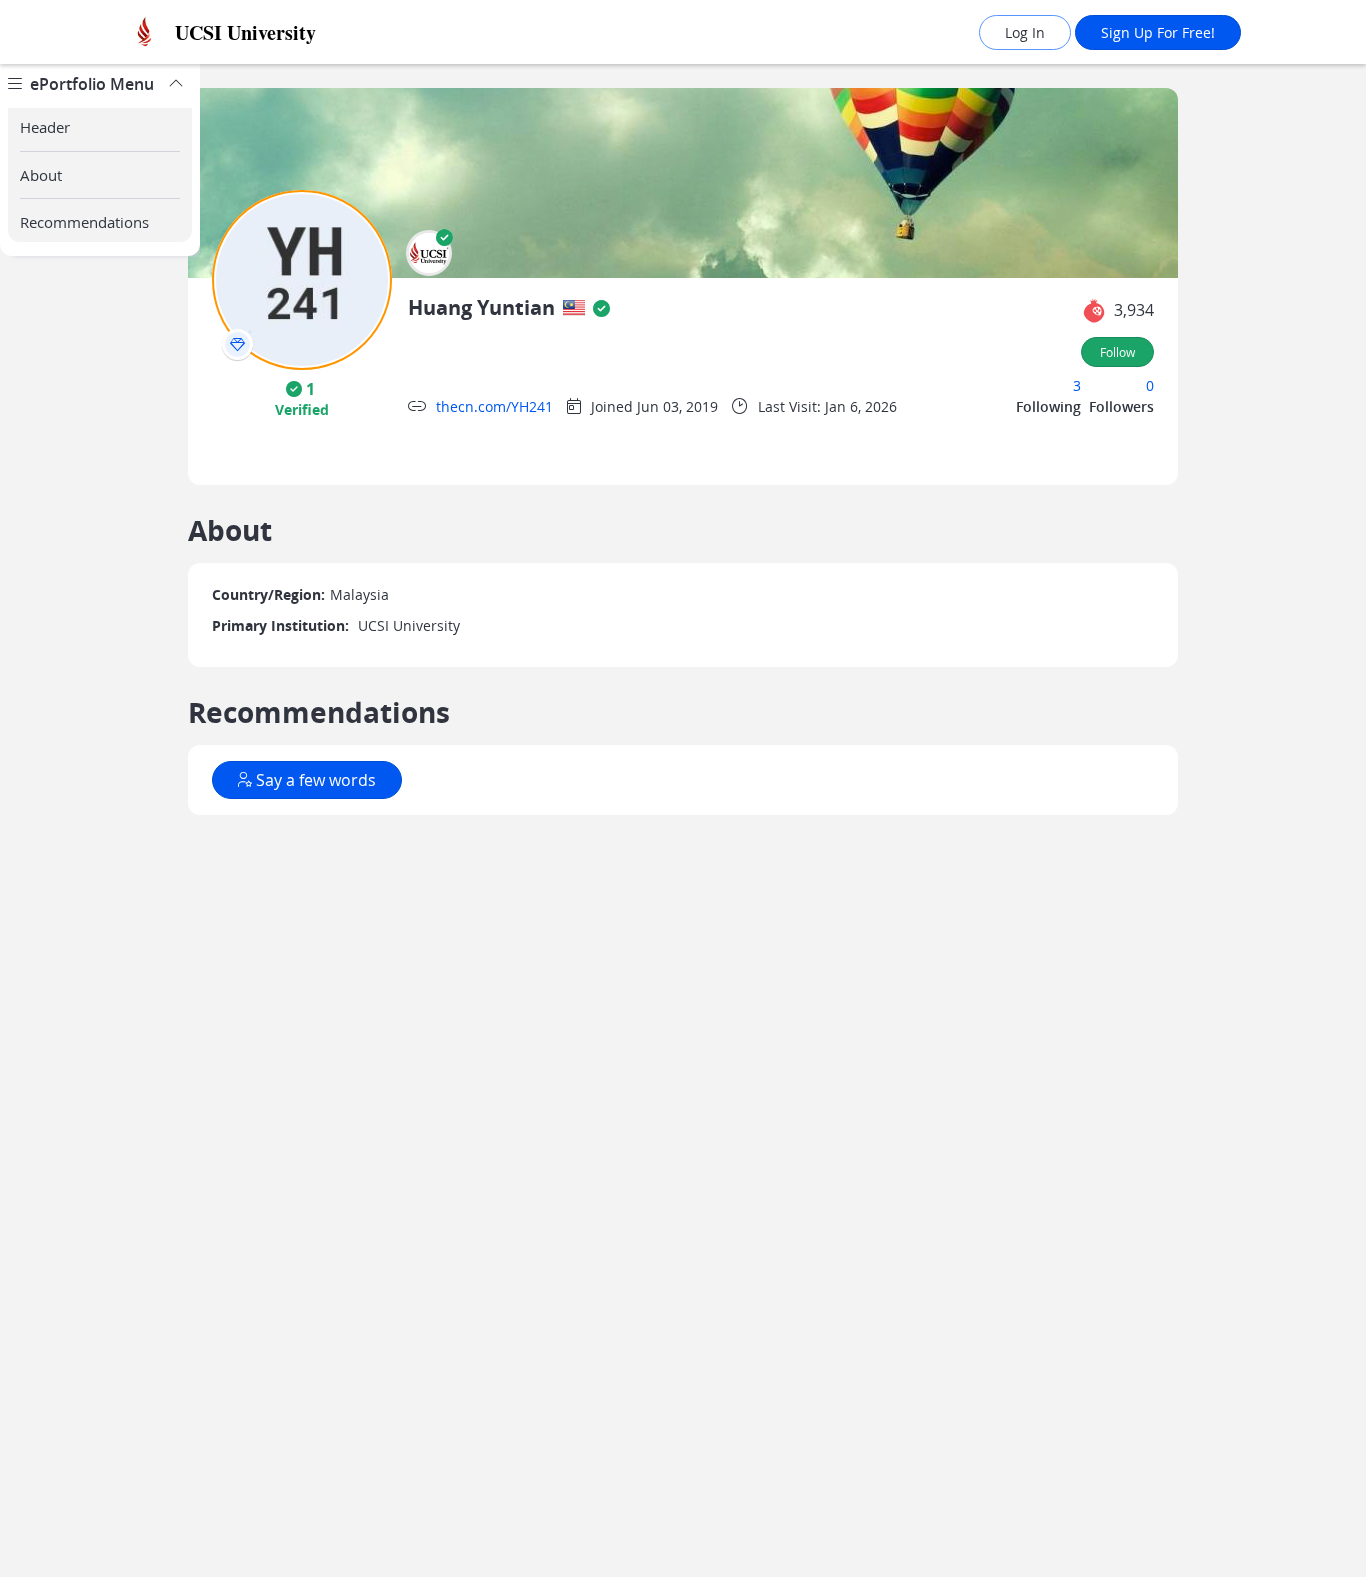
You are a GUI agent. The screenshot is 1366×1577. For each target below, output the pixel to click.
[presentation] (237, 344)
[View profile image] (302, 278)
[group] (100, 820)
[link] (288, 32)
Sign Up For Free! (1158, 32)
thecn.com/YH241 (494, 406)
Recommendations (84, 222)
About (41, 175)
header (45, 127)
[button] (429, 253)
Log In (1025, 32)
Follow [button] (1117, 352)
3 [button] (1077, 385)
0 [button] (1150, 385)
